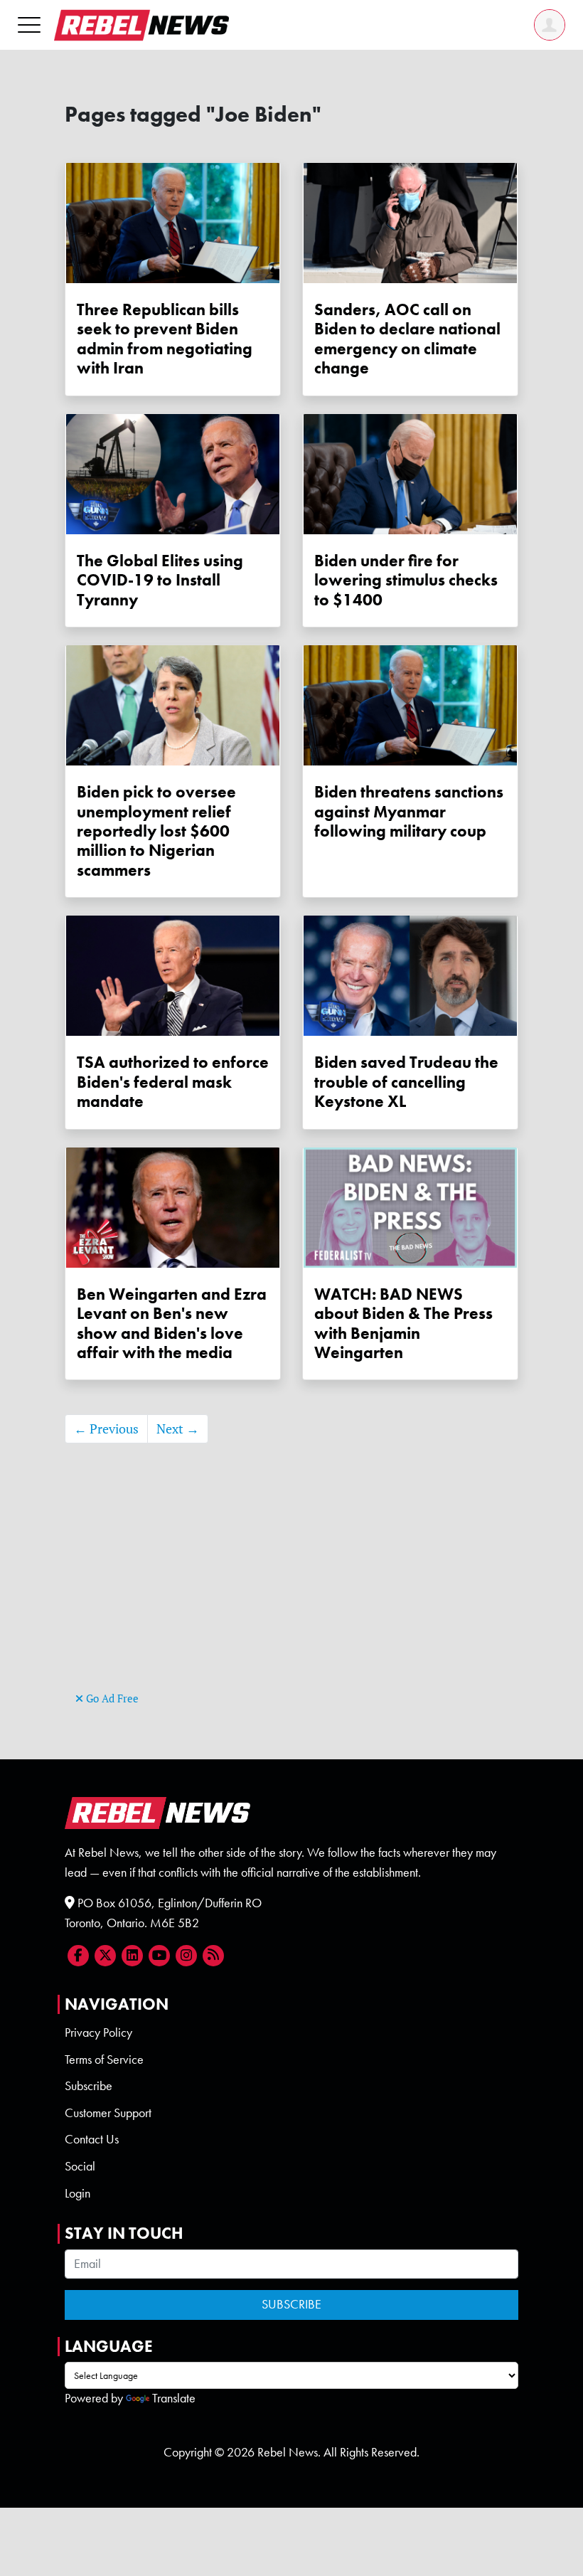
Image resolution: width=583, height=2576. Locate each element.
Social (80, 2166)
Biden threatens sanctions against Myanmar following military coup (409, 812)
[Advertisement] (291, 1589)
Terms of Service (104, 2060)
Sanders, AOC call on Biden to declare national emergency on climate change (407, 339)
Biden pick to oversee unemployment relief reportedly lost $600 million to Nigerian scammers (156, 831)
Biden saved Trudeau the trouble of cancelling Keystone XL (406, 1082)
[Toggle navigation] (29, 25)
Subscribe (89, 2086)
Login (77, 2193)
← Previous (106, 1429)
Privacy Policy (98, 2032)
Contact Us (92, 2139)
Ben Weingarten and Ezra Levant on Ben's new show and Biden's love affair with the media (172, 1324)
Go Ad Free (111, 1698)
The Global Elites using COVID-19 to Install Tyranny (160, 581)
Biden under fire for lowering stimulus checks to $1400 (406, 581)
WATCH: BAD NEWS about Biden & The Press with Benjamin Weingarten (403, 1324)
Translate (174, 2398)
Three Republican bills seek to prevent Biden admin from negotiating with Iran (165, 339)
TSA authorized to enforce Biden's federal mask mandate (173, 1082)
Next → (178, 1429)
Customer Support (108, 2113)
